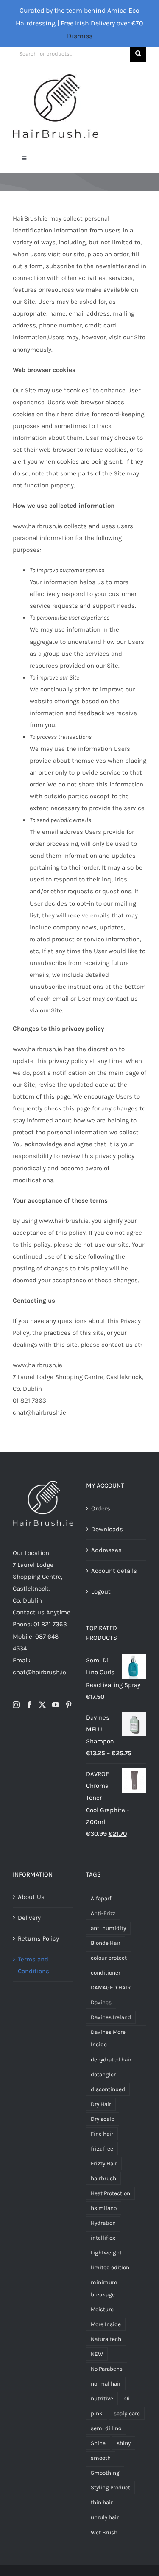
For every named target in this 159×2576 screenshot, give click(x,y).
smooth (101, 2458)
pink (97, 2413)
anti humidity (108, 1928)
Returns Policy (38, 1938)
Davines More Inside (108, 2038)
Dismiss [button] (80, 36)
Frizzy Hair (104, 2163)
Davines (101, 2002)
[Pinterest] (69, 1705)
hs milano (104, 2208)
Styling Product (110, 2488)
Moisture (102, 2309)
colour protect (109, 1958)
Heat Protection (110, 2193)
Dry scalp (103, 2119)
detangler (103, 2074)
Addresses (106, 1550)
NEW (97, 2354)
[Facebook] (29, 1705)
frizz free (102, 2149)
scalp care (127, 2413)
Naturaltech (106, 2339)
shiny (124, 2443)
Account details (114, 1571)
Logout (101, 1591)
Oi (127, 2398)
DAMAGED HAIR (111, 1987)
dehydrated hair (111, 2060)
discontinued (108, 2089)
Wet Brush (104, 2533)
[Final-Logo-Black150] (56, 77)
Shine (98, 2443)
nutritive (102, 2398)
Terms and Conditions (33, 1965)
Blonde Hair (106, 1943)
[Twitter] (42, 1705)
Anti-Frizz (103, 1913)
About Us (31, 1897)
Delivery (29, 1918)
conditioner (106, 1973)
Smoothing (105, 2473)
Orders (101, 1508)
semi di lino (106, 2428)
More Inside (106, 2324)
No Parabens (107, 2369)
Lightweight (106, 2253)
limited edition (110, 2267)
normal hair (106, 2384)
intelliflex (103, 2238)
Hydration (103, 2223)
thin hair (102, 2502)
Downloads (107, 1529)
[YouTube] (56, 1705)
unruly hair (105, 2517)
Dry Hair (101, 2104)
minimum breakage (104, 2288)
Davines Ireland (111, 2017)
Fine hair (102, 2134)
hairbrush (103, 2178)
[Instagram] (16, 1705)
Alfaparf (101, 1898)
